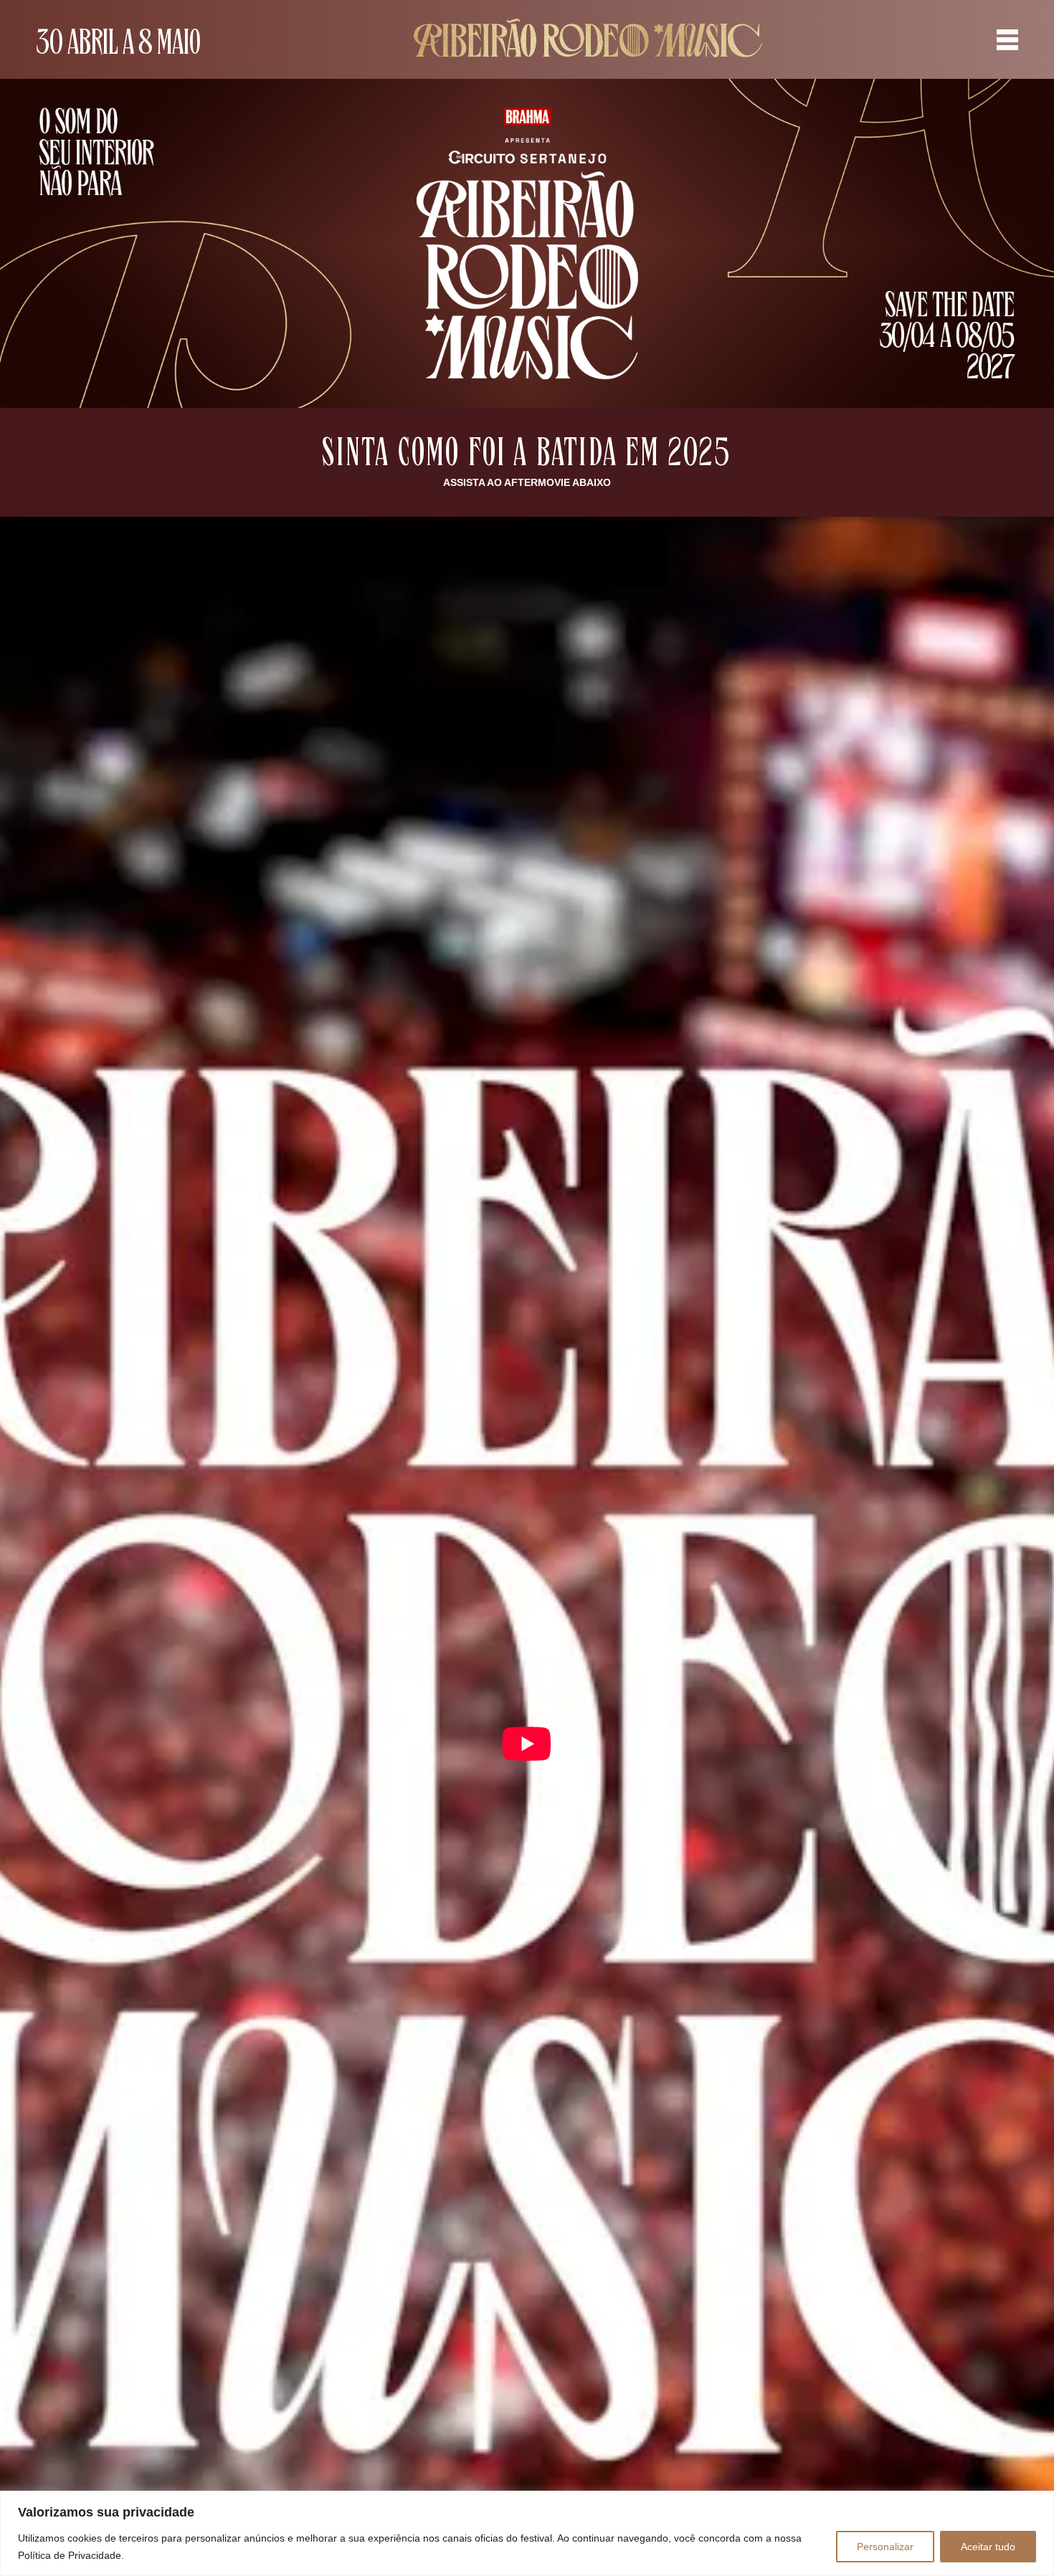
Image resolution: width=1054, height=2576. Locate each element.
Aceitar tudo (988, 2547)
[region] (527, 2533)
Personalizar (885, 2547)
